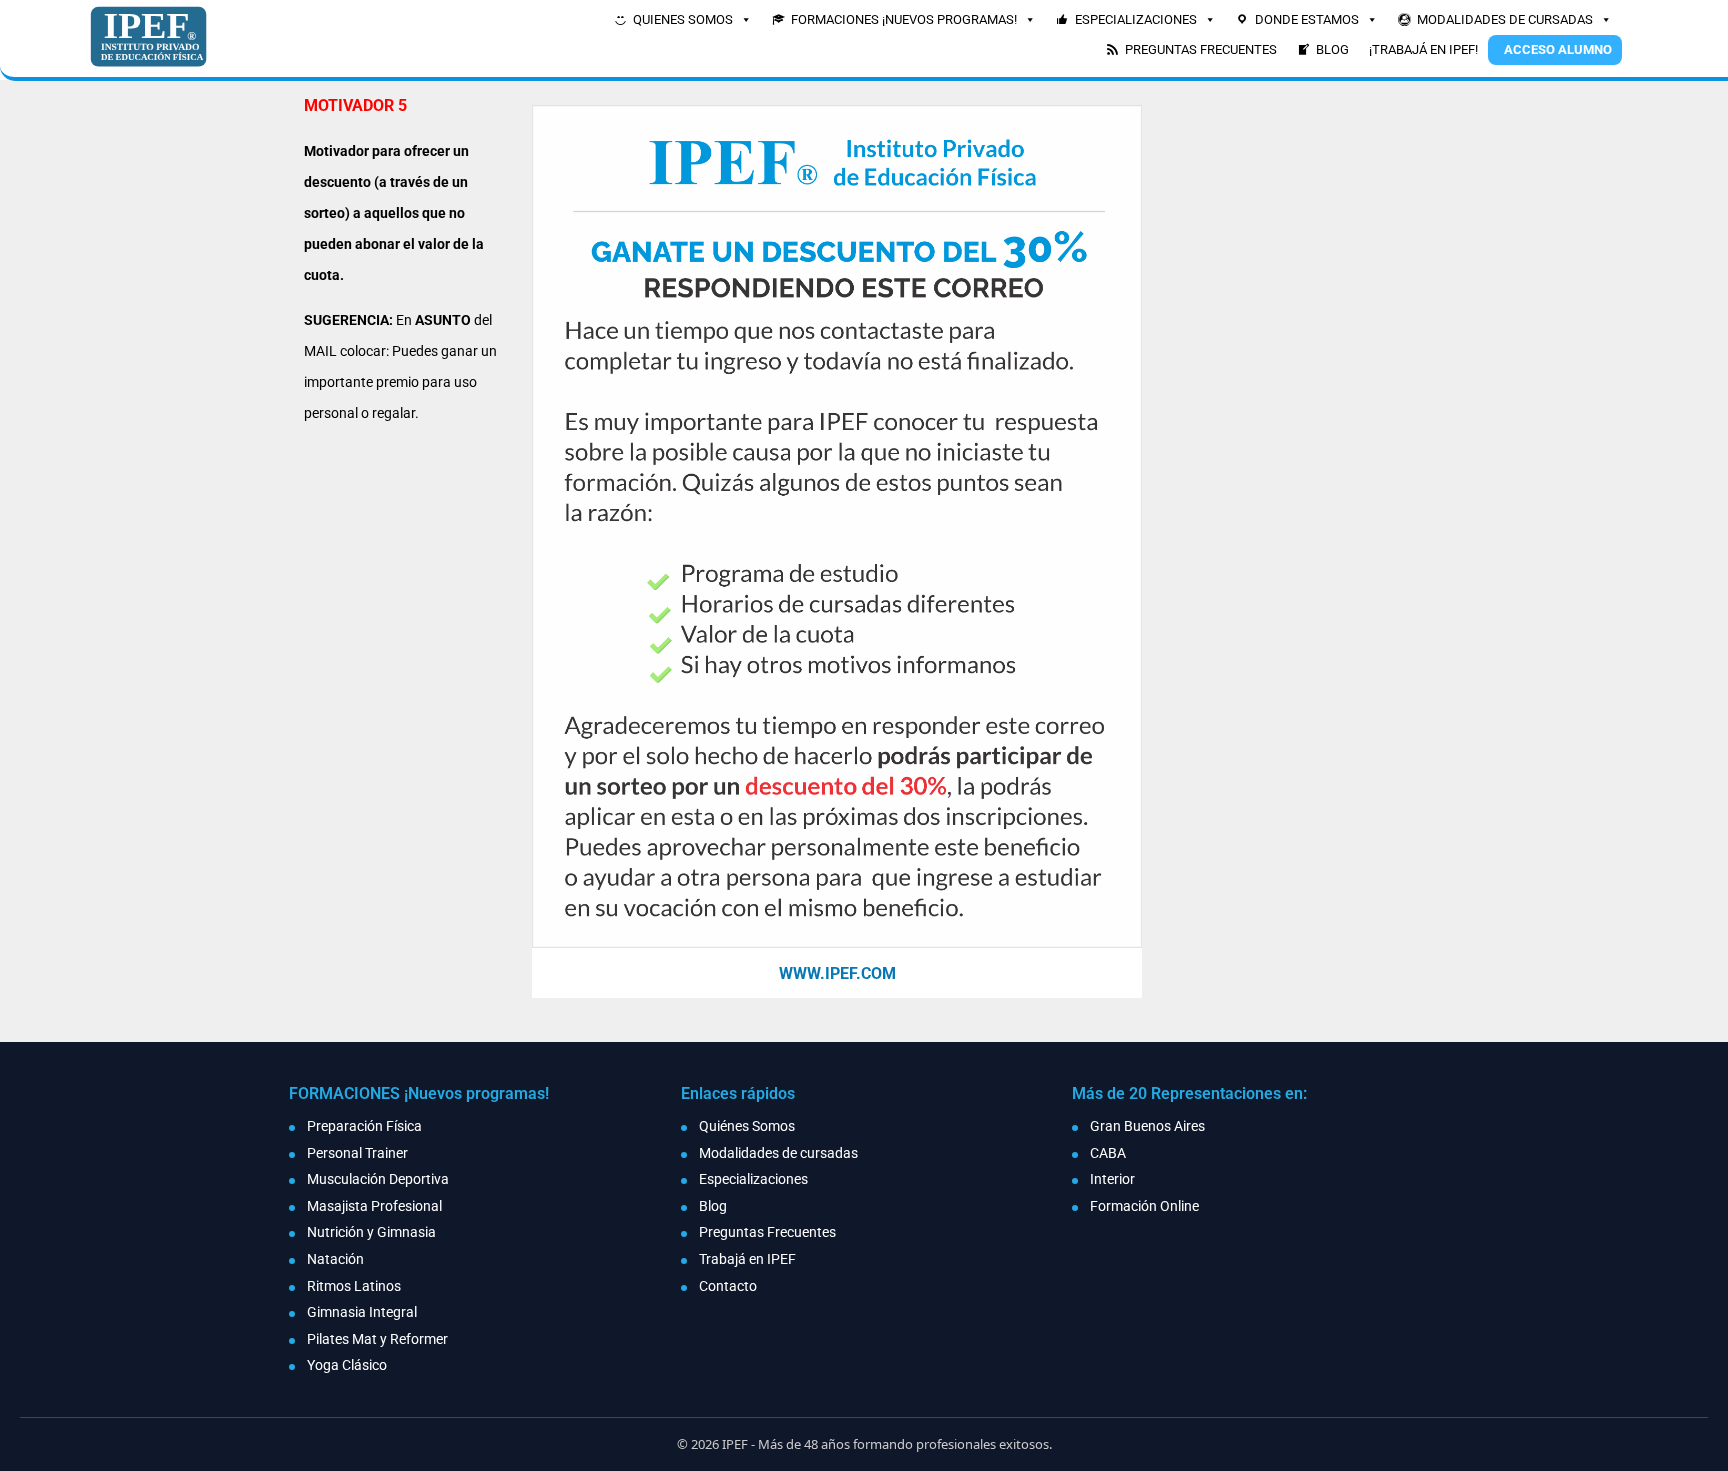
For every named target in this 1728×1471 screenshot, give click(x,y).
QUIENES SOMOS (683, 19)
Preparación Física (364, 1126)
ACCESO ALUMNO (1558, 49)
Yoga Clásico (347, 1365)
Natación (335, 1259)
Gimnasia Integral (362, 1312)
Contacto (728, 1286)
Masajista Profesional (374, 1206)
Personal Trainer (357, 1153)
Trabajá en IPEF (747, 1259)
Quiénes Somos (747, 1126)
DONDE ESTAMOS (1307, 19)
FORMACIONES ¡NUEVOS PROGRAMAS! (904, 19)
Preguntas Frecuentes (767, 1232)
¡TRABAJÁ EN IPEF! (1423, 49)
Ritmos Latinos (354, 1286)
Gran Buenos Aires (1147, 1126)
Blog (713, 1206)
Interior (1112, 1179)
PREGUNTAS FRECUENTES (1201, 49)
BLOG (1332, 49)
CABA (1108, 1153)
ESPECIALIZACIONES (1136, 19)
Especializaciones (753, 1179)
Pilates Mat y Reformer (377, 1339)
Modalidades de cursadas (778, 1153)
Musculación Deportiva (378, 1179)
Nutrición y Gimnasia (371, 1232)
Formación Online (1144, 1206)
